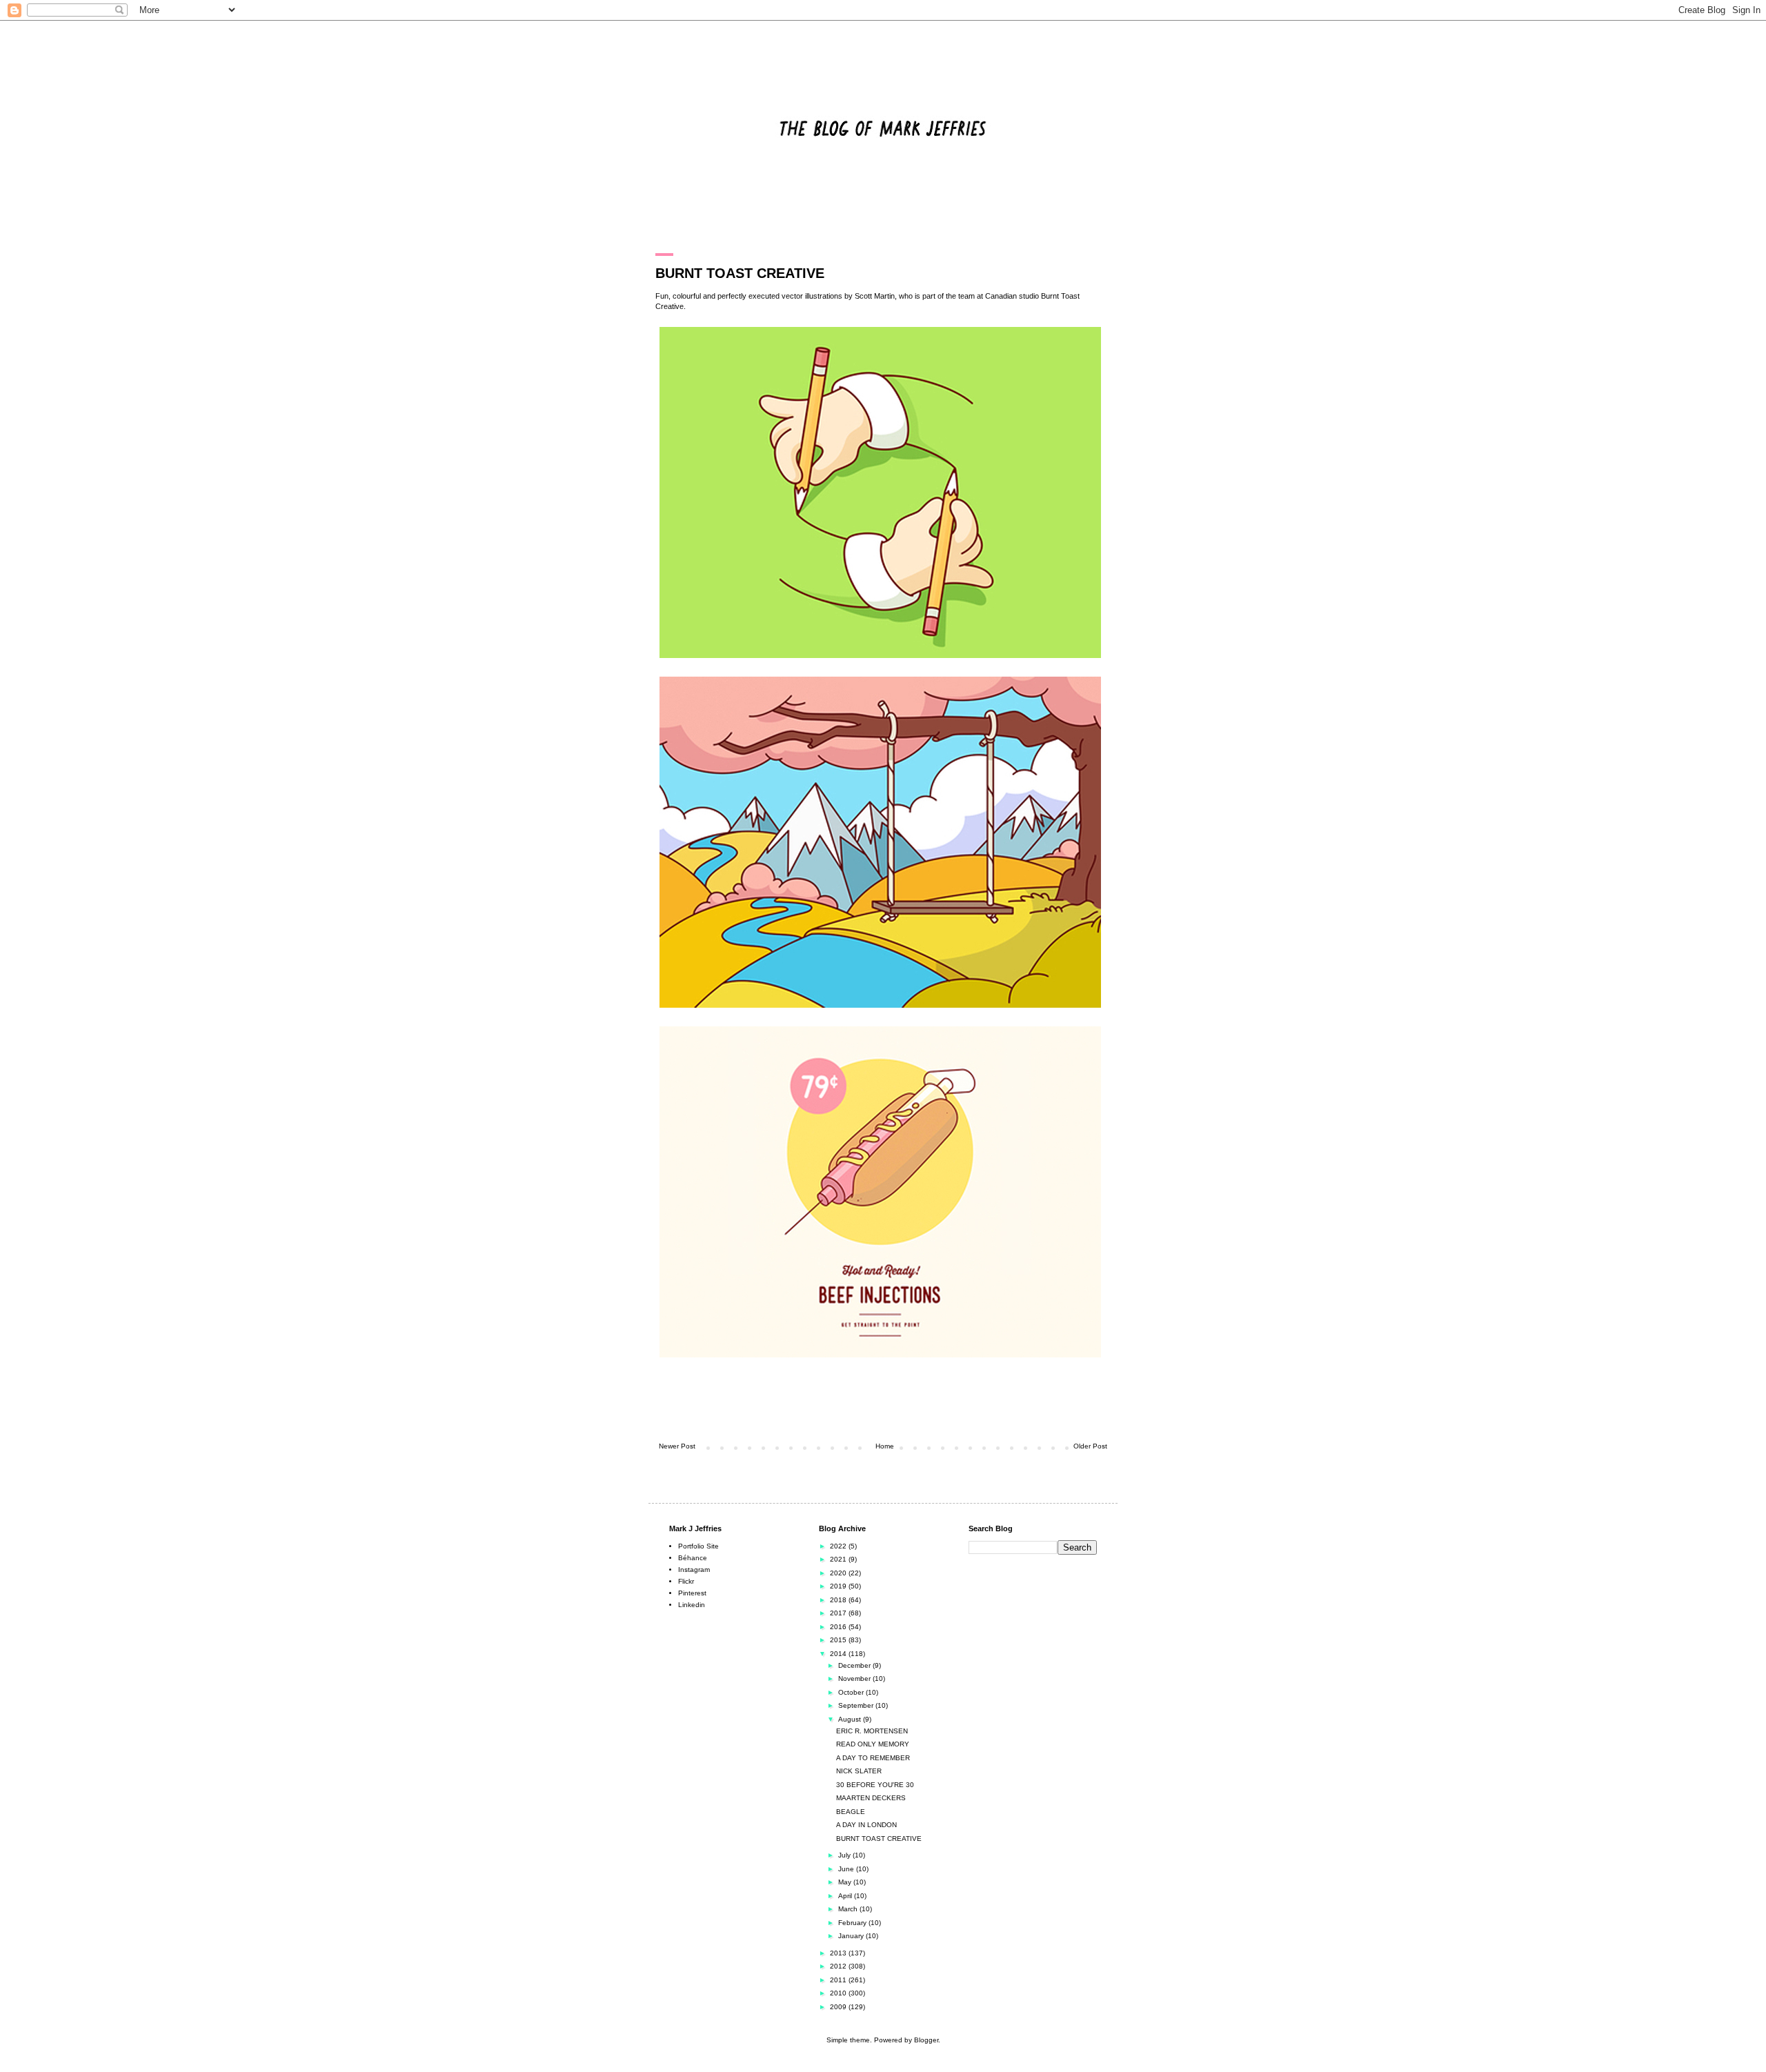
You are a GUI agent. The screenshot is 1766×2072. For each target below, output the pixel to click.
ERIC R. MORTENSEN (872, 1731)
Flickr (686, 1581)
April (846, 1896)
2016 (839, 1627)
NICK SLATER (859, 1771)
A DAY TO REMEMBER (873, 1758)
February (853, 1923)
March (849, 1909)
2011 (839, 1980)
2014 (839, 1654)
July (845, 1855)
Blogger (926, 2040)
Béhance (693, 1558)
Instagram (694, 1570)
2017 (839, 1613)
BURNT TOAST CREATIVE (879, 1839)
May (846, 1882)
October (852, 1692)
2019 (839, 1586)
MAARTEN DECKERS (871, 1798)
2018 (839, 1600)
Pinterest (692, 1593)
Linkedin (692, 1605)
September (857, 1705)
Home (885, 1446)
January (852, 1936)
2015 (839, 1640)
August (851, 1719)
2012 (839, 1966)
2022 (839, 1546)
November (855, 1678)
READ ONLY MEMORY (873, 1744)
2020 (839, 1573)
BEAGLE (851, 1812)
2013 (839, 1953)
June (847, 1869)
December (855, 1665)
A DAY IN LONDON (866, 1825)
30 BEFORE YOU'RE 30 (875, 1785)
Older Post (1090, 1446)
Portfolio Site (698, 1546)
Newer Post (677, 1446)
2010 (839, 1993)
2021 (839, 1559)
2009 (839, 2007)
